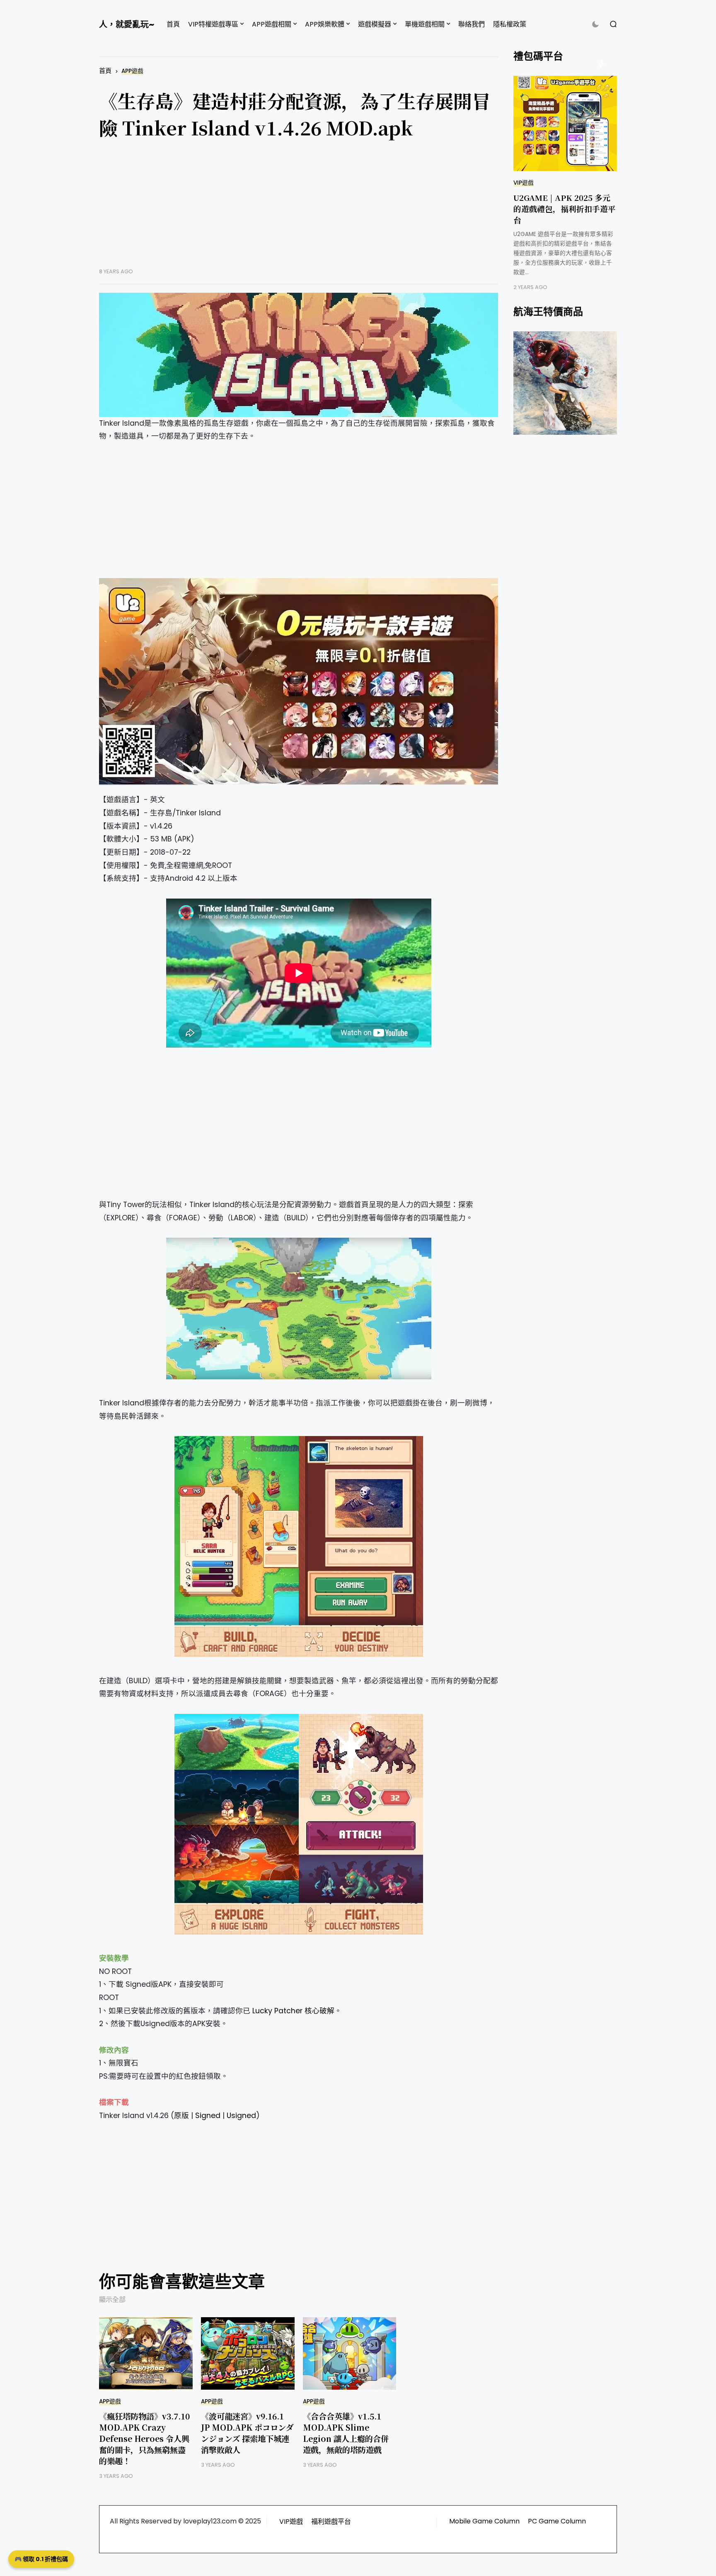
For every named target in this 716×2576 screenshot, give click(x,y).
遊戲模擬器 (375, 24)
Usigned (241, 2116)
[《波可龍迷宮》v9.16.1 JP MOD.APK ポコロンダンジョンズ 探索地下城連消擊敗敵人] (248, 2353)
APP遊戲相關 (272, 24)
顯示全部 (112, 2300)
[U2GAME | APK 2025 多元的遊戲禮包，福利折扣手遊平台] (565, 123)
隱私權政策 (510, 24)
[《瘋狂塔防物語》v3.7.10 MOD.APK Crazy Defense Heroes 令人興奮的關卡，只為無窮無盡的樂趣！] (146, 2353)
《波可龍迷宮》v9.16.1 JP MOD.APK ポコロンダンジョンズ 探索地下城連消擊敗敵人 (247, 2433)
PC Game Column (557, 2521)
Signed (208, 2116)
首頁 (173, 24)
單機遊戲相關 (425, 24)
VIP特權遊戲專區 (213, 24)
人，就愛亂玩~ (127, 24)
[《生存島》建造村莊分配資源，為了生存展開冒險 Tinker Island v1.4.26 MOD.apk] (299, 355)
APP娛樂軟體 (325, 24)
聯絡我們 (472, 24)
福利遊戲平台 (331, 2522)
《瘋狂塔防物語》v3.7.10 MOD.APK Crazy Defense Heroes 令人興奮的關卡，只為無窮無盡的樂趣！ (144, 2438)
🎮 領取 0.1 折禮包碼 (41, 2559)
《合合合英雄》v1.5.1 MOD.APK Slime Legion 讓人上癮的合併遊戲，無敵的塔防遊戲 (346, 2433)
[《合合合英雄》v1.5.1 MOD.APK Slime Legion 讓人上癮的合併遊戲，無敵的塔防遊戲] (350, 2353)
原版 (181, 2116)
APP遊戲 (132, 71)
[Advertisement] (299, 210)
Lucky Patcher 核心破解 (293, 2011)
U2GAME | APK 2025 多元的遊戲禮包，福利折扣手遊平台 (565, 208)
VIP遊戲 (524, 183)
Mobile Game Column (484, 2521)
